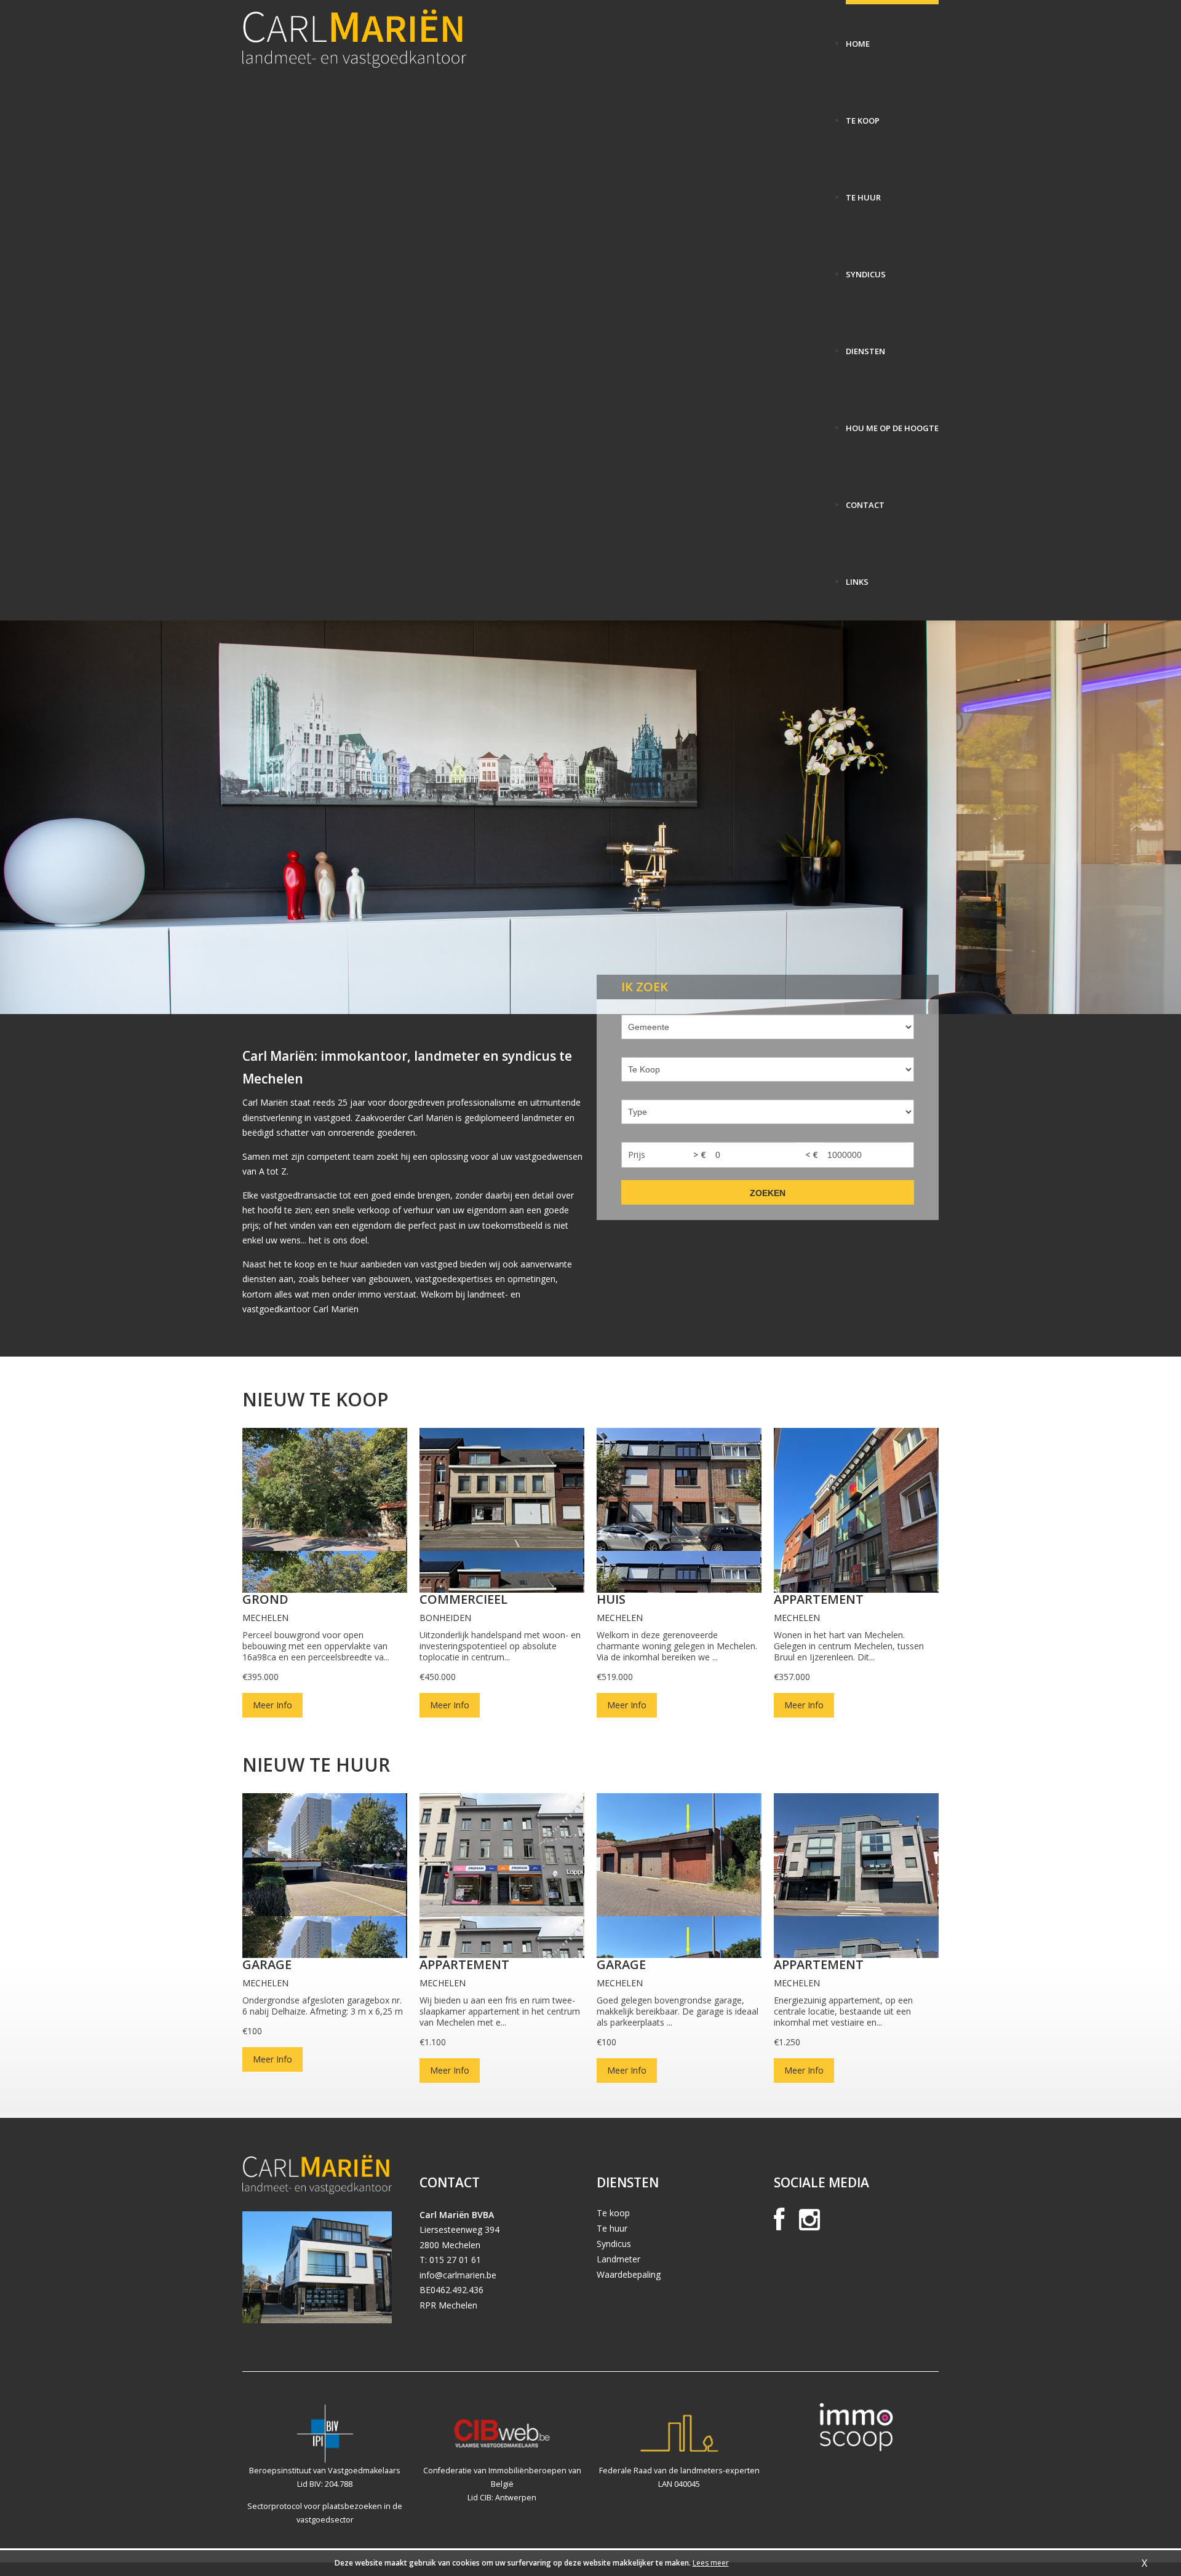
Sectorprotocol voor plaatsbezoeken (315, 2506)
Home (858, 39)
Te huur (612, 2228)
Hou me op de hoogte (892, 423)
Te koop (613, 2213)
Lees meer (711, 2563)
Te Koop (863, 116)
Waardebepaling (629, 2274)
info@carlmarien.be (458, 2275)
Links (857, 577)
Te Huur (863, 193)
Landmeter (618, 2259)
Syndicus (866, 270)
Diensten (865, 347)
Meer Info (272, 1705)
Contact (865, 500)
